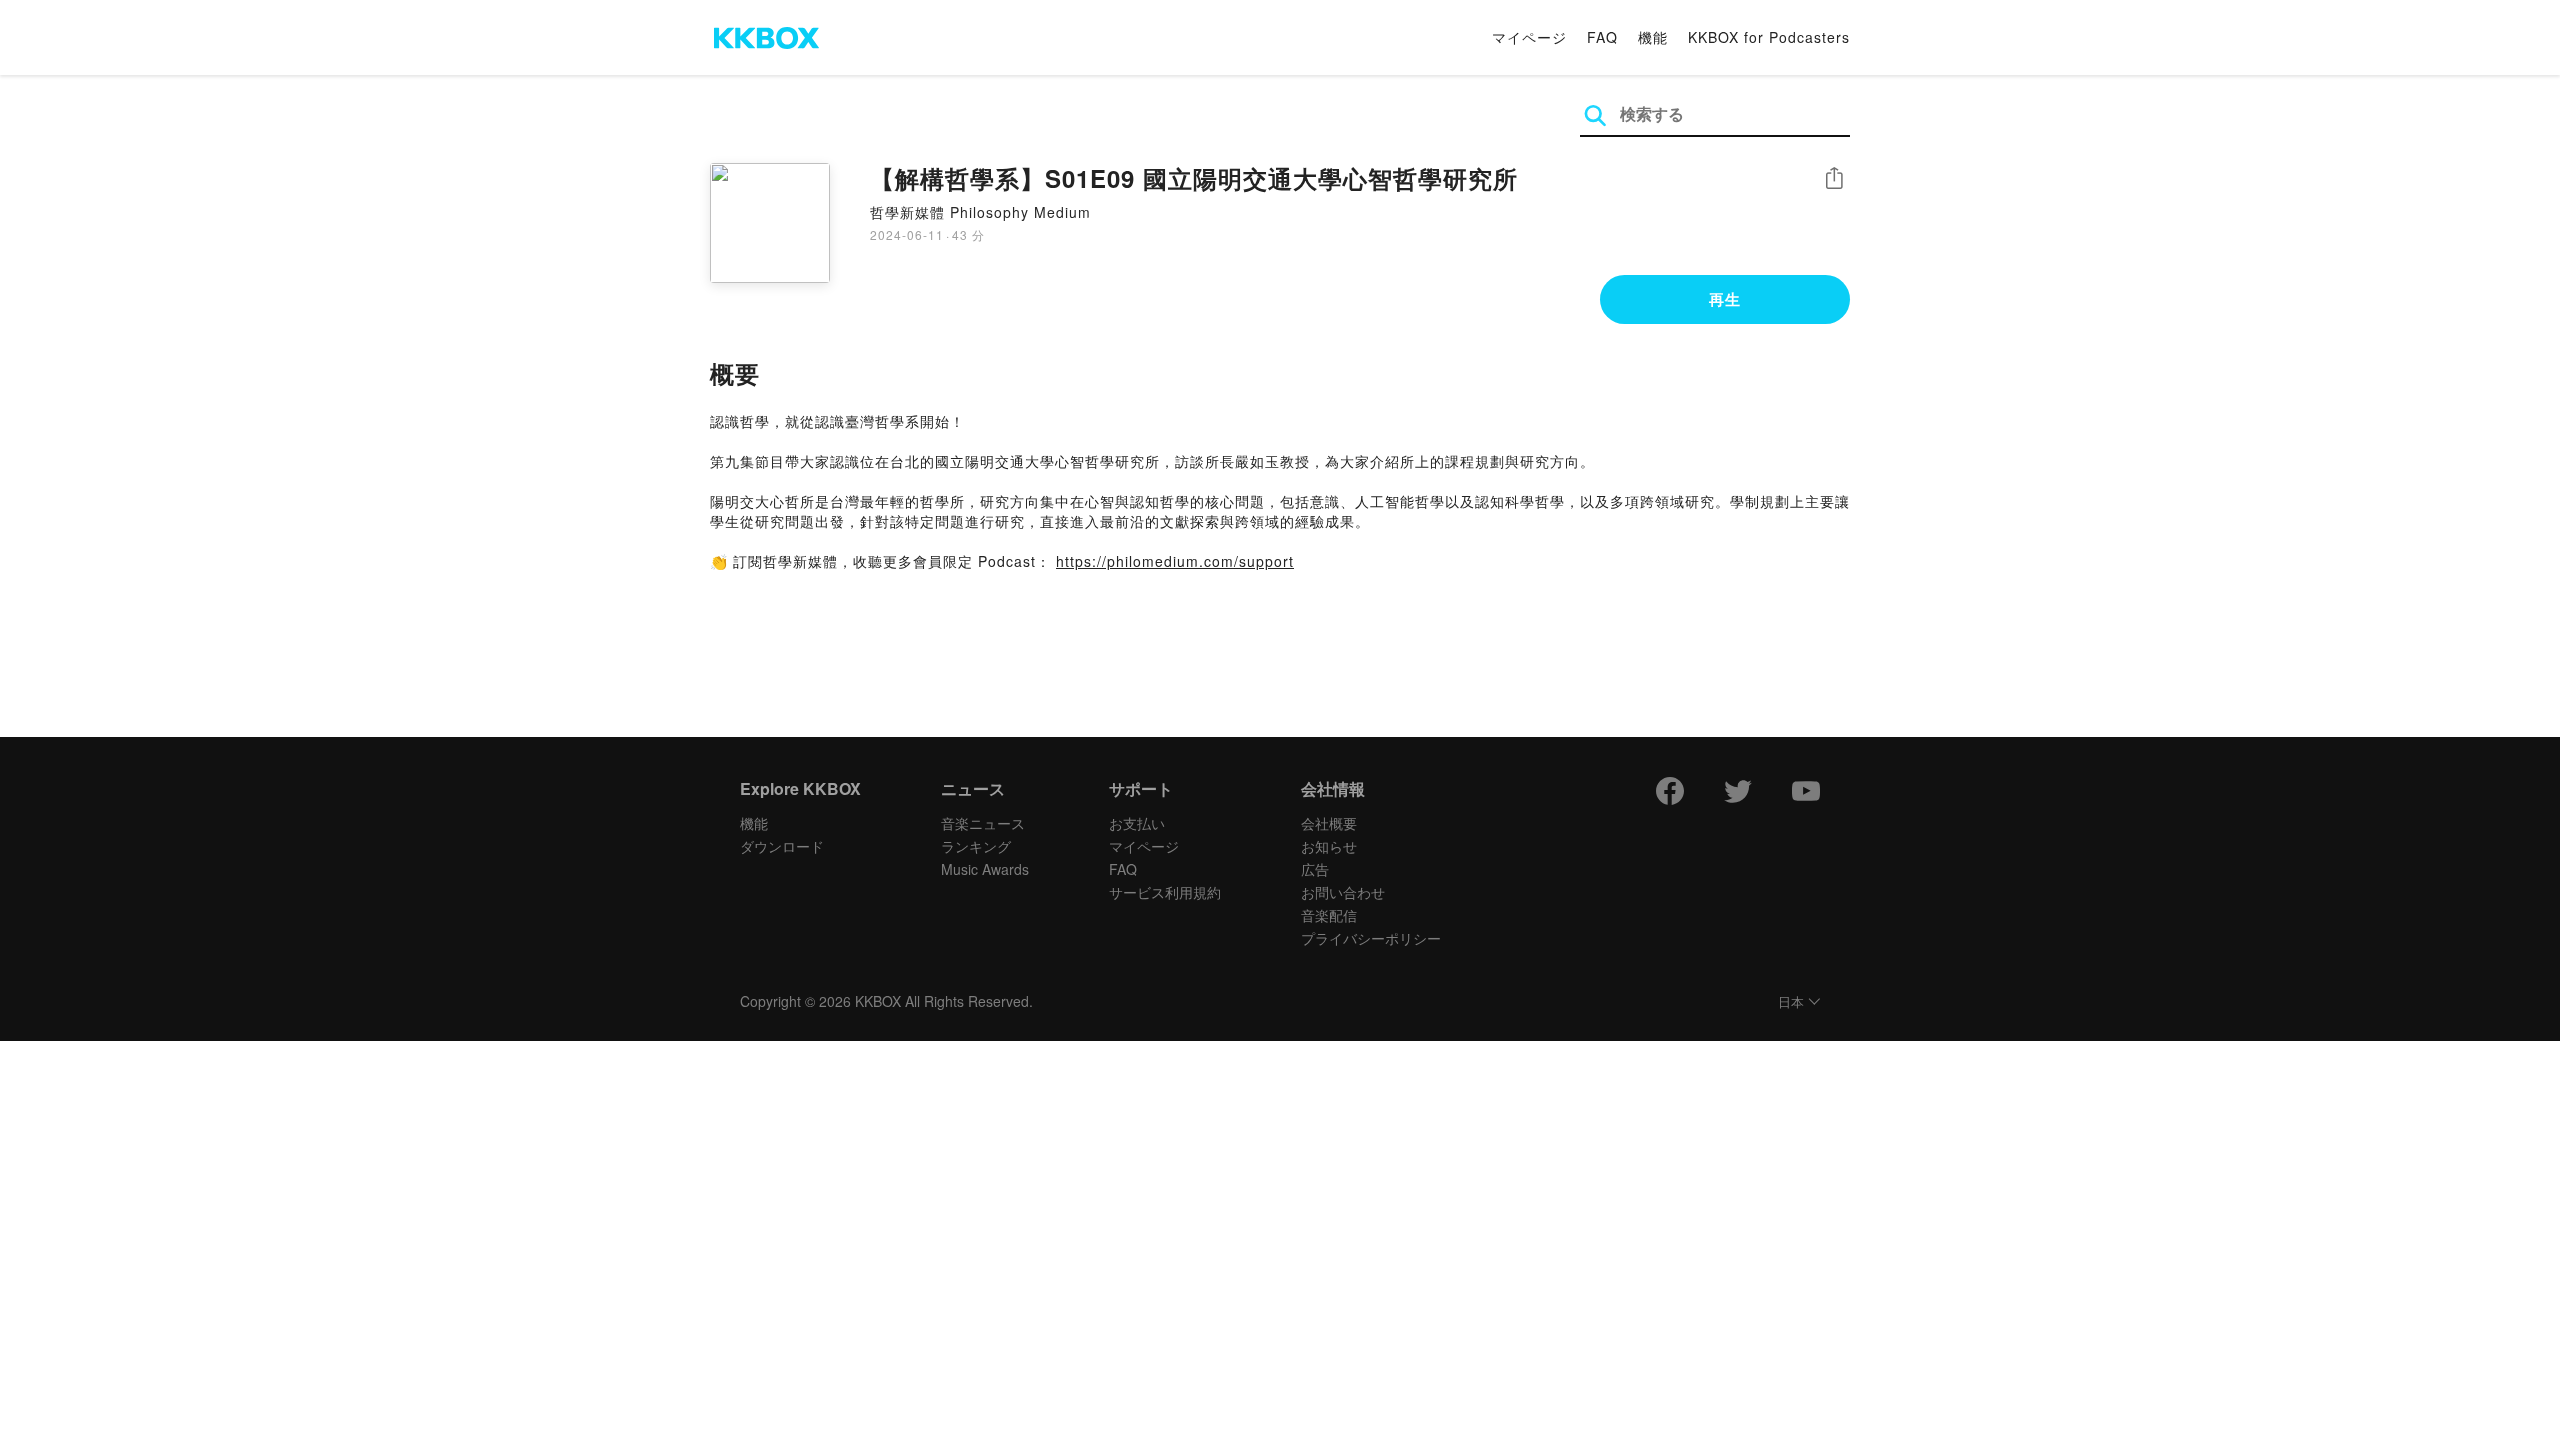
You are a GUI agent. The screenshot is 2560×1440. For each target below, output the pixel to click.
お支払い (1137, 823)
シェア (1834, 178)
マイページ (1529, 37)
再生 (1725, 299)
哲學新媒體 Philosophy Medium (980, 212)
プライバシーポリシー (1371, 938)
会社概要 (1329, 823)
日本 (1791, 1002)
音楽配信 (1329, 915)
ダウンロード (782, 846)
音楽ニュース (983, 823)
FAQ (1602, 37)
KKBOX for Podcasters (1769, 37)
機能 (1653, 37)
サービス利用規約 (1165, 892)
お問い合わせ (1343, 892)
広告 (1315, 869)
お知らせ (1329, 846)
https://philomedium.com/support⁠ (1175, 561)
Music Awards (985, 869)
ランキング (976, 846)
